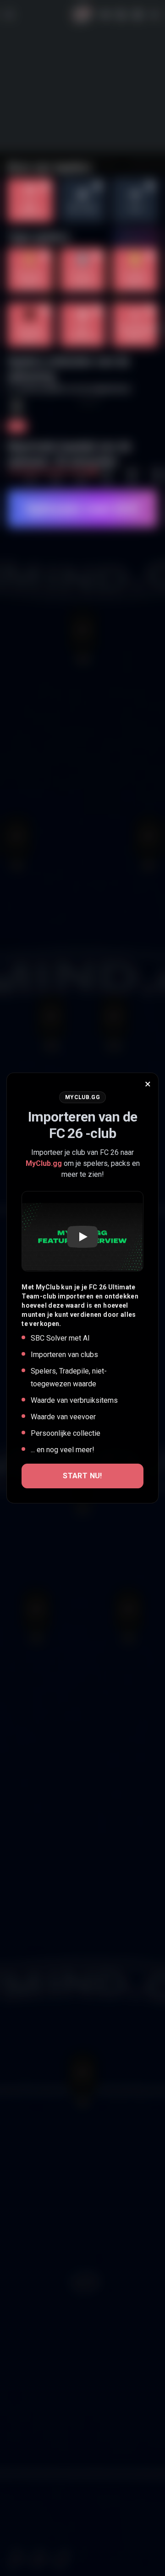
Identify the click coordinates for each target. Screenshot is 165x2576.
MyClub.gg (44, 1163)
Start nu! (82, 1476)
